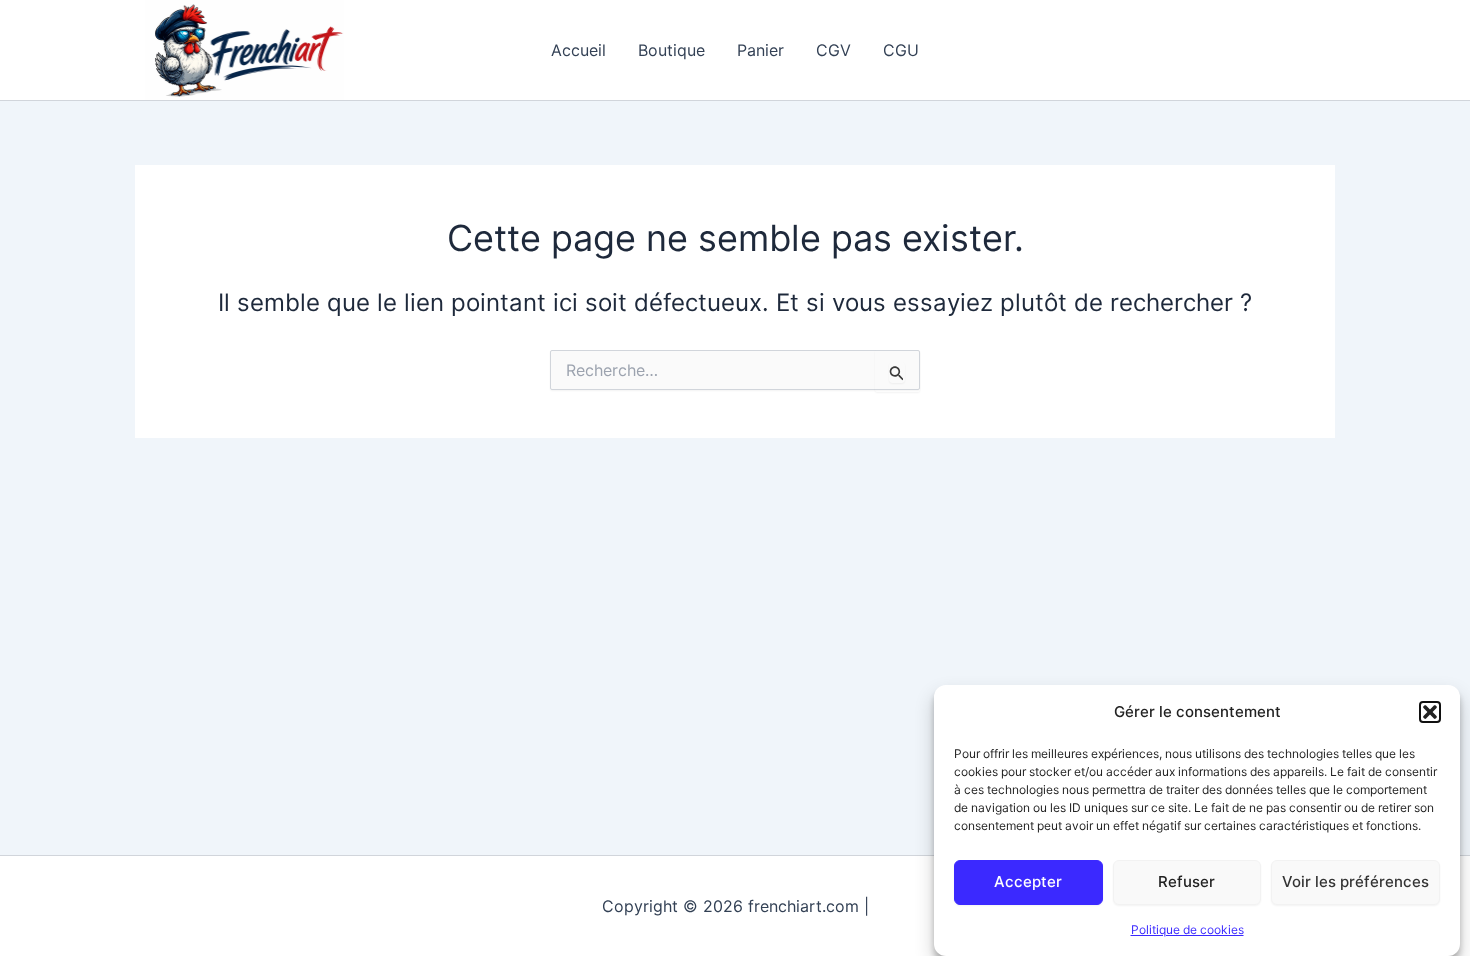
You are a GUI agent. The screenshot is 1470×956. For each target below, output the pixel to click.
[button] (1430, 712)
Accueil (578, 50)
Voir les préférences (1355, 881)
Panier (760, 50)
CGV (833, 50)
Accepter (1028, 881)
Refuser (1186, 881)
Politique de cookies (1187, 929)
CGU (901, 50)
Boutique (671, 50)
